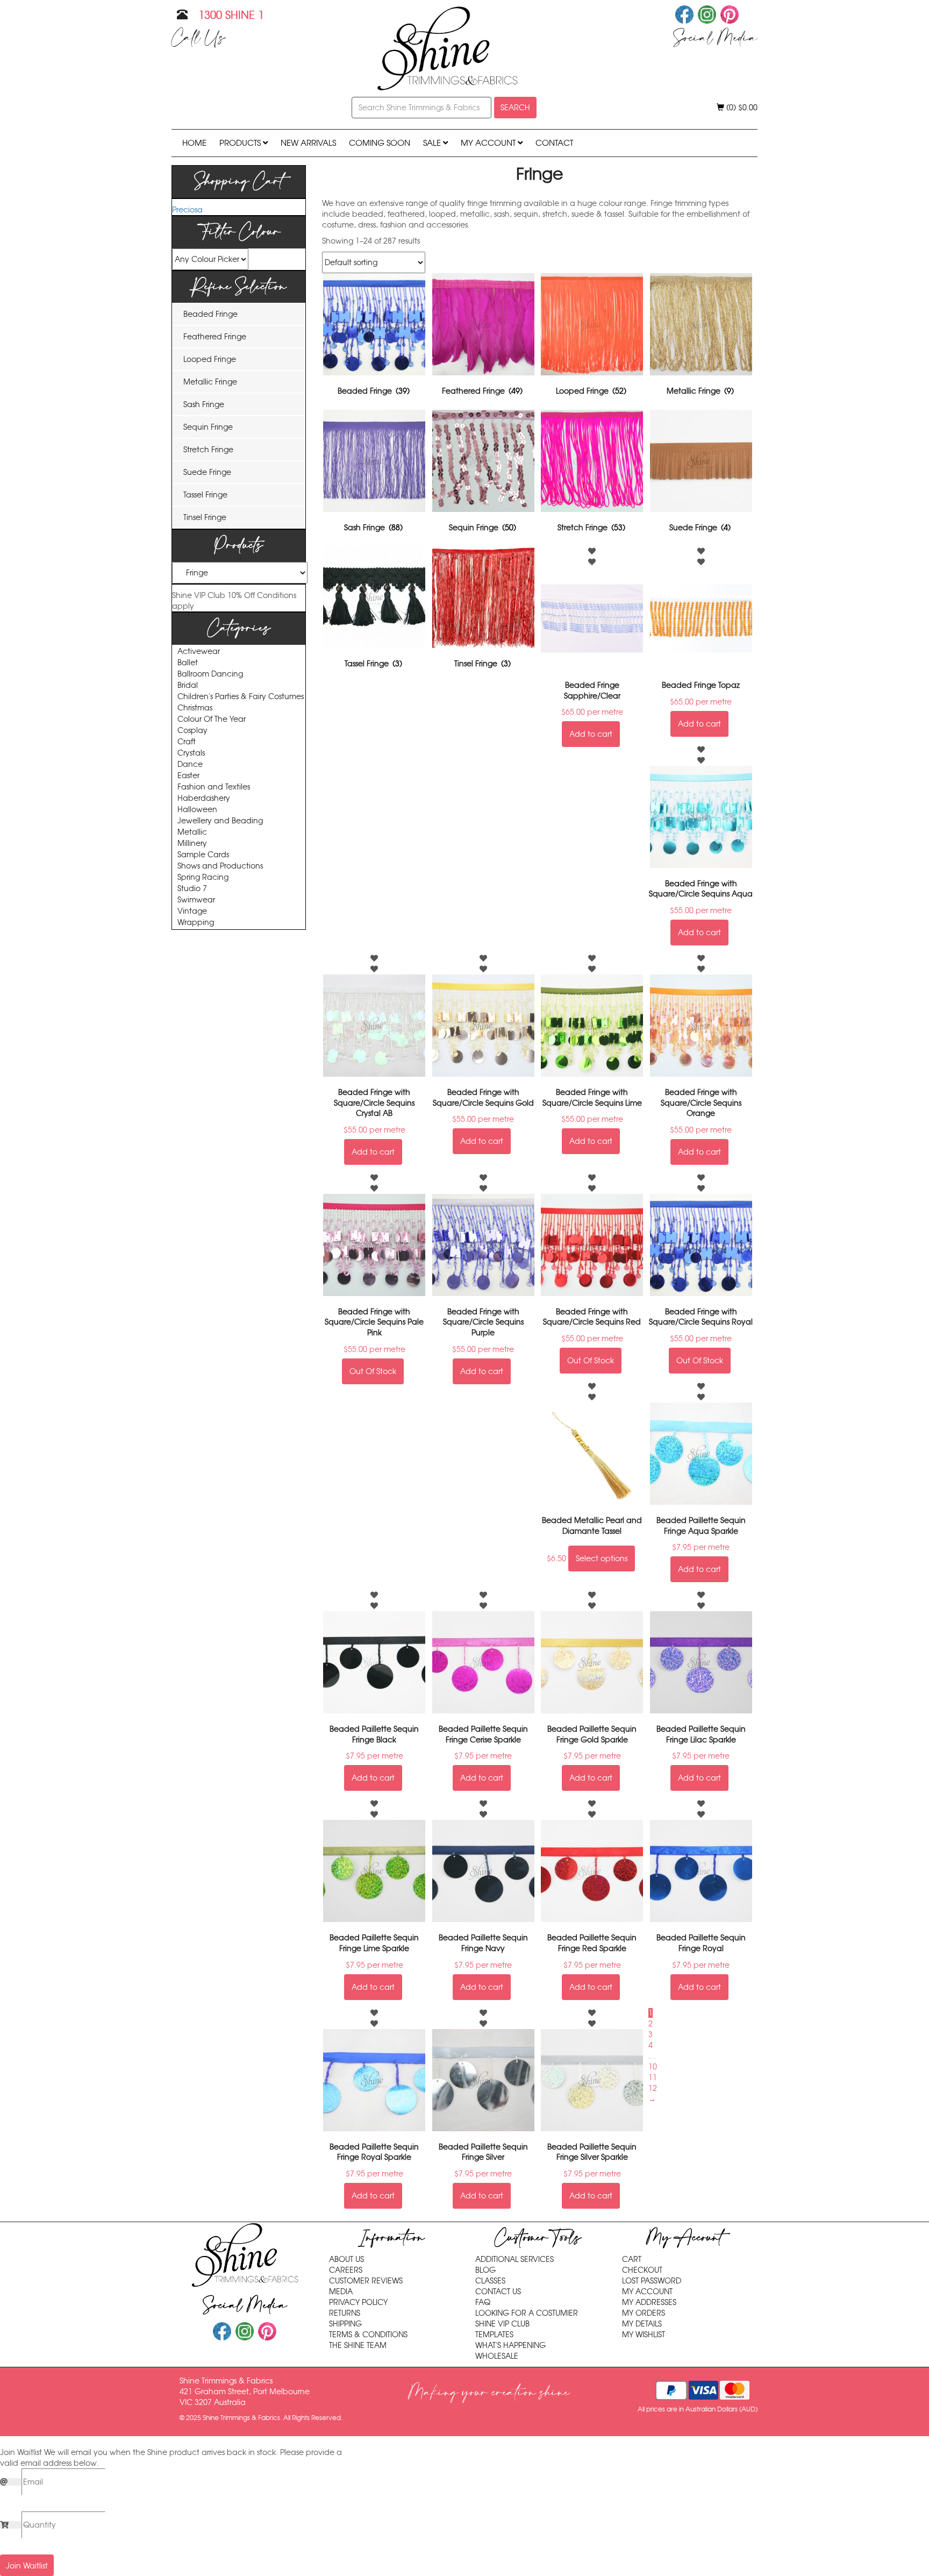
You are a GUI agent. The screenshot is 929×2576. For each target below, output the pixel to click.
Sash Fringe (204, 404)
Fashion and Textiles (214, 787)
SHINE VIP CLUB (502, 2324)
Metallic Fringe (210, 382)
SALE (433, 143)
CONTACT (554, 143)
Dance (190, 764)
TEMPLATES (494, 2335)
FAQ (483, 2302)
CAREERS (346, 2270)
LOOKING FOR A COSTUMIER (527, 2313)
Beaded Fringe (210, 314)
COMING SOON (380, 143)
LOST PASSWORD (652, 2281)
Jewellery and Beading (220, 821)
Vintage (192, 911)
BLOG (485, 2270)
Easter (188, 776)
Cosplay (192, 731)
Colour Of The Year (212, 719)
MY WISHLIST (644, 2335)
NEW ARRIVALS (308, 143)
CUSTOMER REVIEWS (366, 2281)
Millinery (192, 844)
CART (632, 2259)
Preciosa (187, 210)
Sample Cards (203, 855)
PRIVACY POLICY (358, 2302)
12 (653, 2088)
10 (653, 2067)
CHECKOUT (642, 2270)
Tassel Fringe (205, 495)
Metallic (192, 832)
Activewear (199, 652)
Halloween (197, 810)
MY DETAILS (642, 2324)
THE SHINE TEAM (358, 2345)
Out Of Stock (373, 1371)
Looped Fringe (210, 359)
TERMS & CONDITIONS (368, 2335)
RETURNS (345, 2313)
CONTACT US (498, 2292)
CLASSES (490, 2281)
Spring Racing (203, 877)
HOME (194, 143)
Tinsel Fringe (205, 517)
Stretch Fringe (208, 450)
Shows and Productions (220, 866)
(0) (741, 108)
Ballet (188, 663)
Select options (602, 1559)
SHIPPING (345, 2324)
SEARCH (515, 108)
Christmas (195, 708)
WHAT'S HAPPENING (510, 2345)
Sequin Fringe (208, 427)
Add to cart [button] (591, 734)
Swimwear (196, 900)
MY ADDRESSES (649, 2302)
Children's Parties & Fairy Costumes (241, 697)
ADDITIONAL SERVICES (514, 2259)
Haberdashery (204, 798)
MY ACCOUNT (489, 143)
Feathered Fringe (215, 337)
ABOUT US (346, 2259)
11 (653, 2077)
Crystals (191, 753)
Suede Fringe (207, 472)
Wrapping (196, 923)
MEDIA (341, 2292)
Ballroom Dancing (210, 674)
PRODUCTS (241, 143)
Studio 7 (192, 889)
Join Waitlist (27, 2566)
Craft (187, 742)
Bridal (188, 685)
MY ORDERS (644, 2313)
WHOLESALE (497, 2356)
